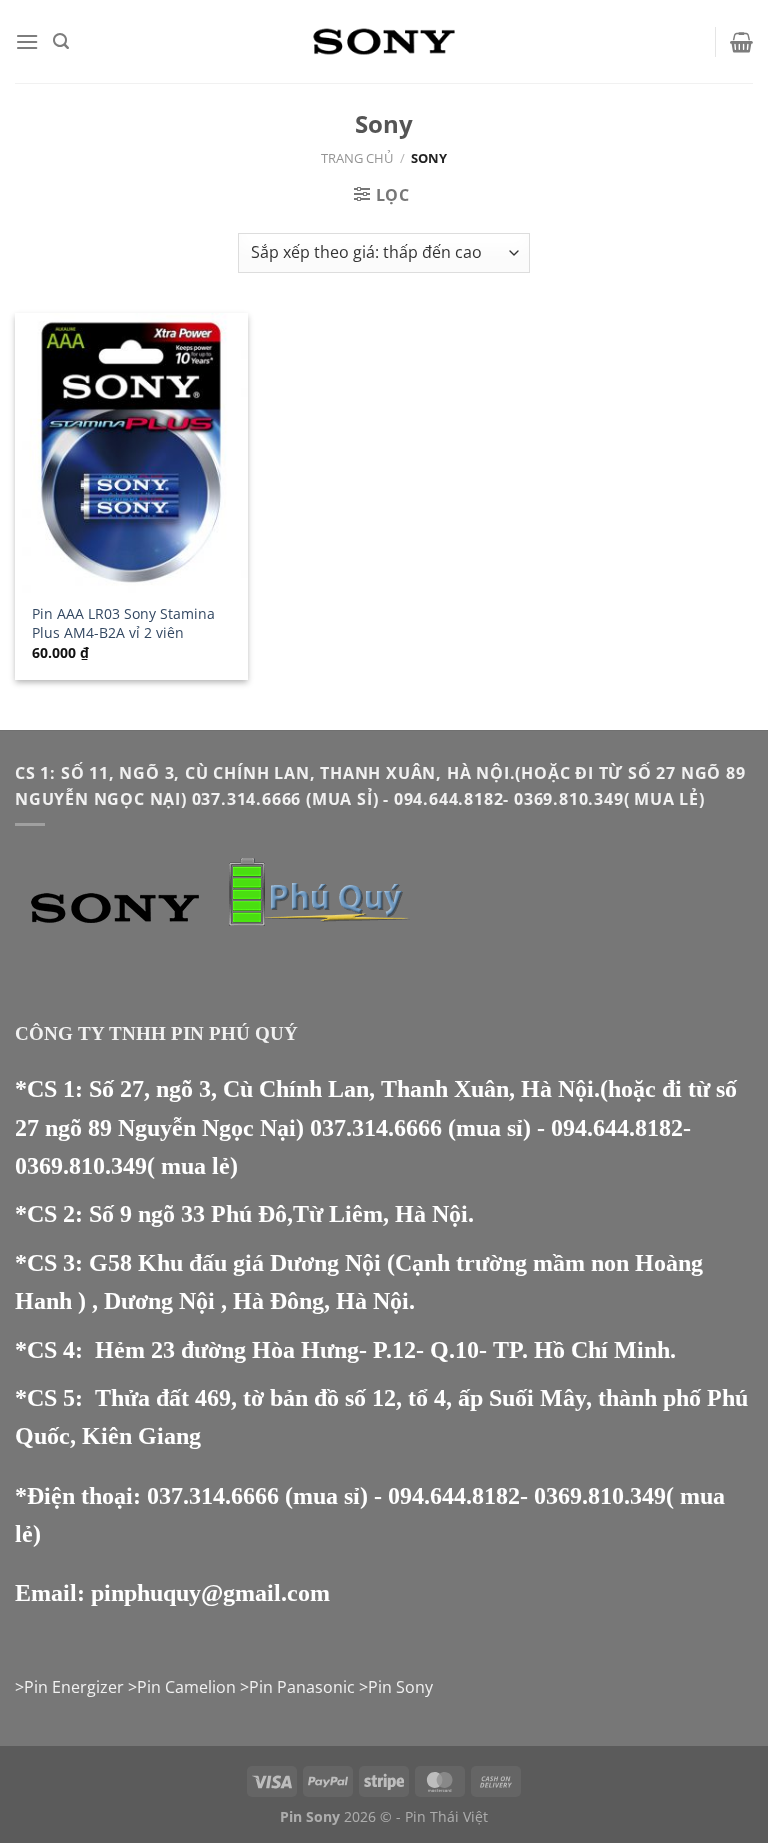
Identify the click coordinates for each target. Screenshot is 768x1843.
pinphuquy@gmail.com (210, 1593)
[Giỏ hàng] (741, 42)
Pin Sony (400, 1687)
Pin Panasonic (302, 1687)
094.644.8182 (617, 1128)
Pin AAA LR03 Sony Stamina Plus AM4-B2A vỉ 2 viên (123, 623)
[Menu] (27, 41)
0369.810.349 (81, 1166)
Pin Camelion (186, 1687)
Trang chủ (357, 158)
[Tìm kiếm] (61, 41)
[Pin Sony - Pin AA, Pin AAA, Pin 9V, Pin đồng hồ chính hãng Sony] (384, 41)
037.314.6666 (376, 1128)
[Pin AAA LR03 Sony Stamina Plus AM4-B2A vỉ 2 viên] (131, 452)
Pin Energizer (74, 1687)
